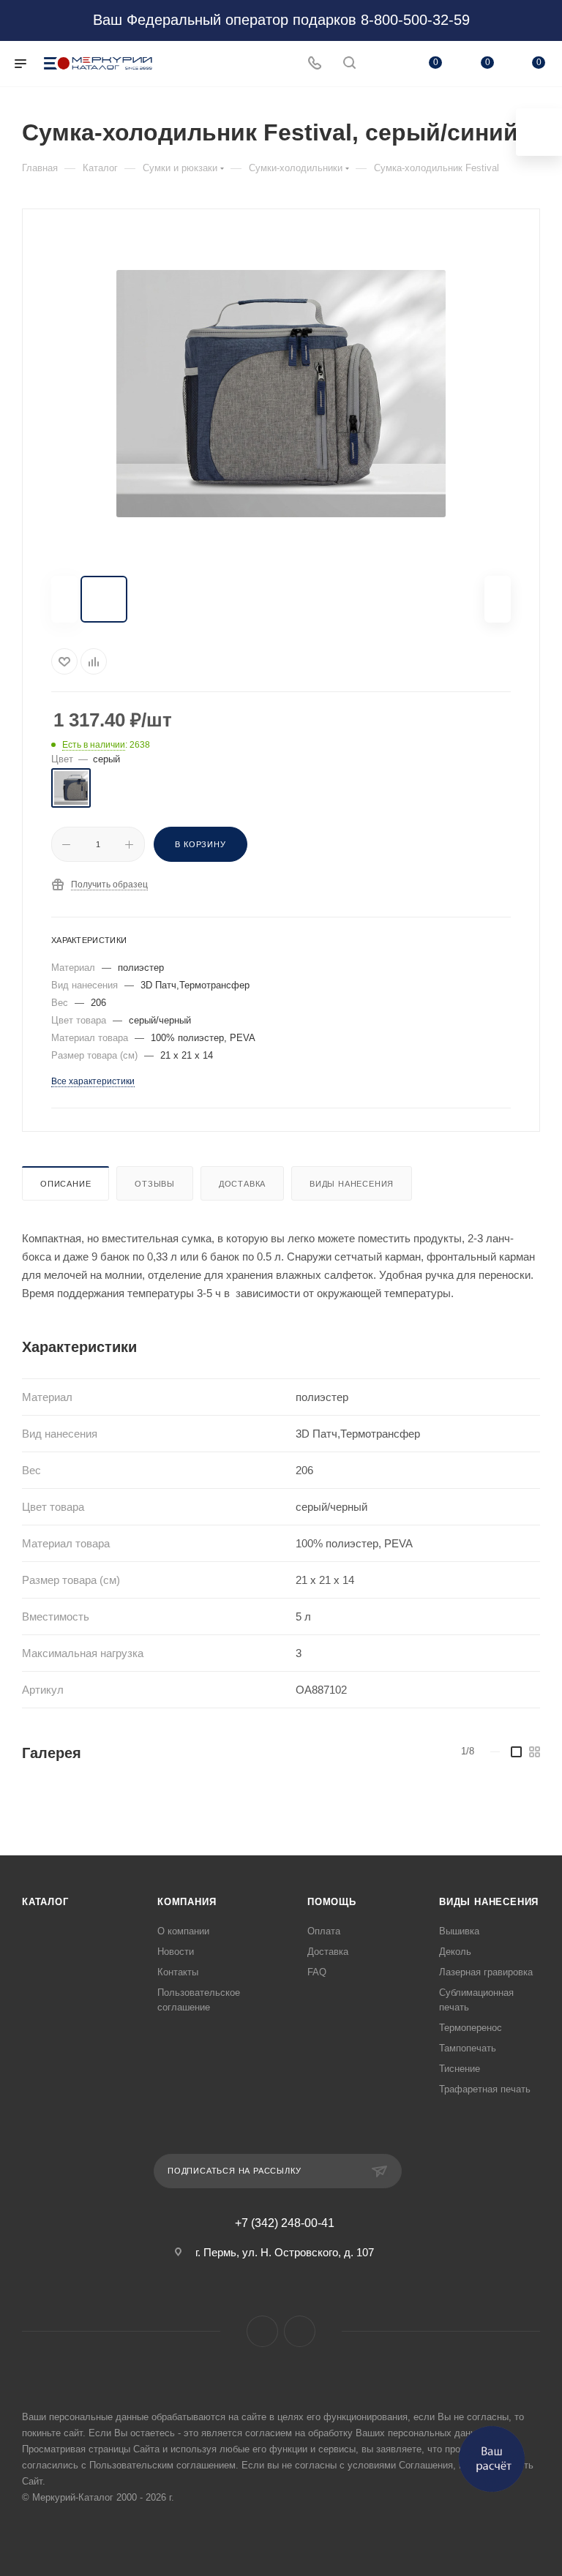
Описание (65, 1184)
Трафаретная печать (485, 2089)
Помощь (332, 1902)
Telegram (300, 2331)
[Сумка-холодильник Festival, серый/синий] (281, 394)
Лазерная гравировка (486, 1972)
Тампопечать (468, 2048)
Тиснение (460, 2069)
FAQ (317, 1972)
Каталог (45, 1902)
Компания (187, 1902)
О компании (183, 1931)
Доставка (242, 1184)
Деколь (455, 1952)
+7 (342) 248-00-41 (285, 2223)
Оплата (324, 1931)
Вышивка (459, 1931)
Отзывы (155, 1184)
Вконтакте (262, 2331)
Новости (176, 1952)
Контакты (178, 1972)
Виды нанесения (352, 1184)
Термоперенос (471, 2028)
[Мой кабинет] (384, 64)
